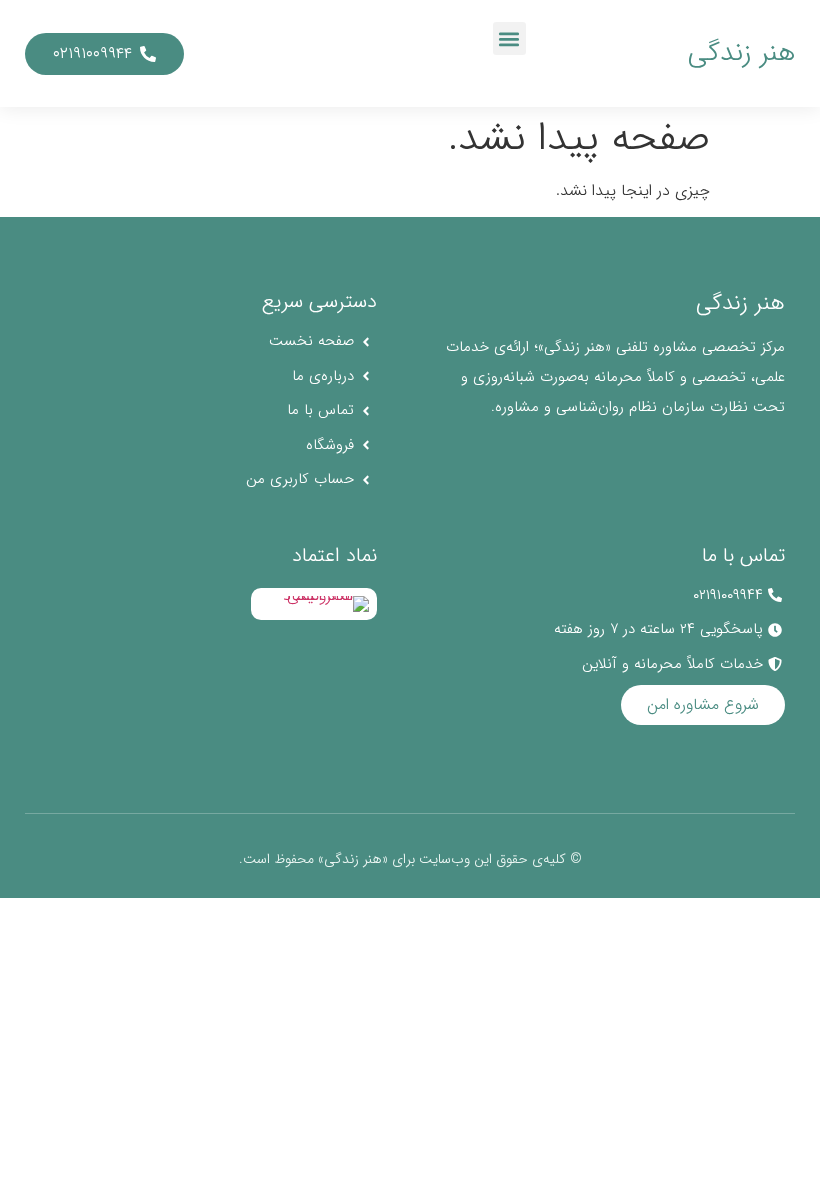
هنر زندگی (741, 53)
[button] (509, 38)
